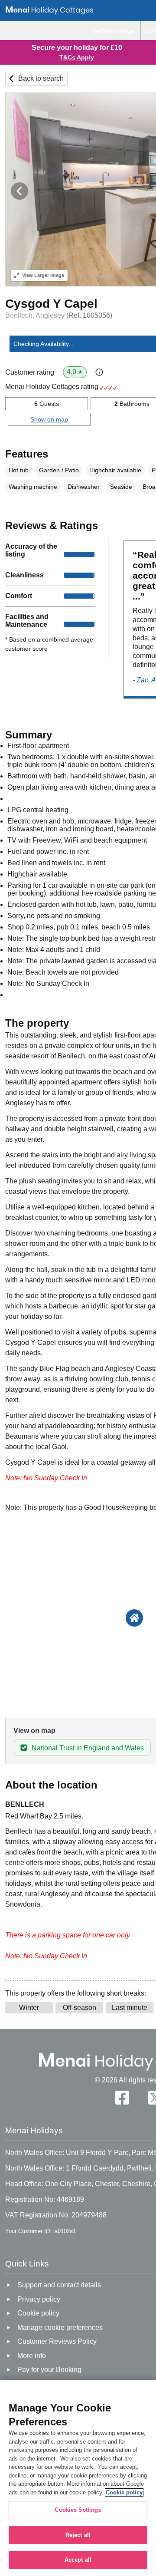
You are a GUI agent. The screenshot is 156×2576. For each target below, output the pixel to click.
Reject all (78, 2535)
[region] (78, 2478)
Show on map (49, 419)
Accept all (78, 2560)
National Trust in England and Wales (88, 1748)
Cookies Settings (78, 2510)
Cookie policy (124, 2492)
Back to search (41, 78)
